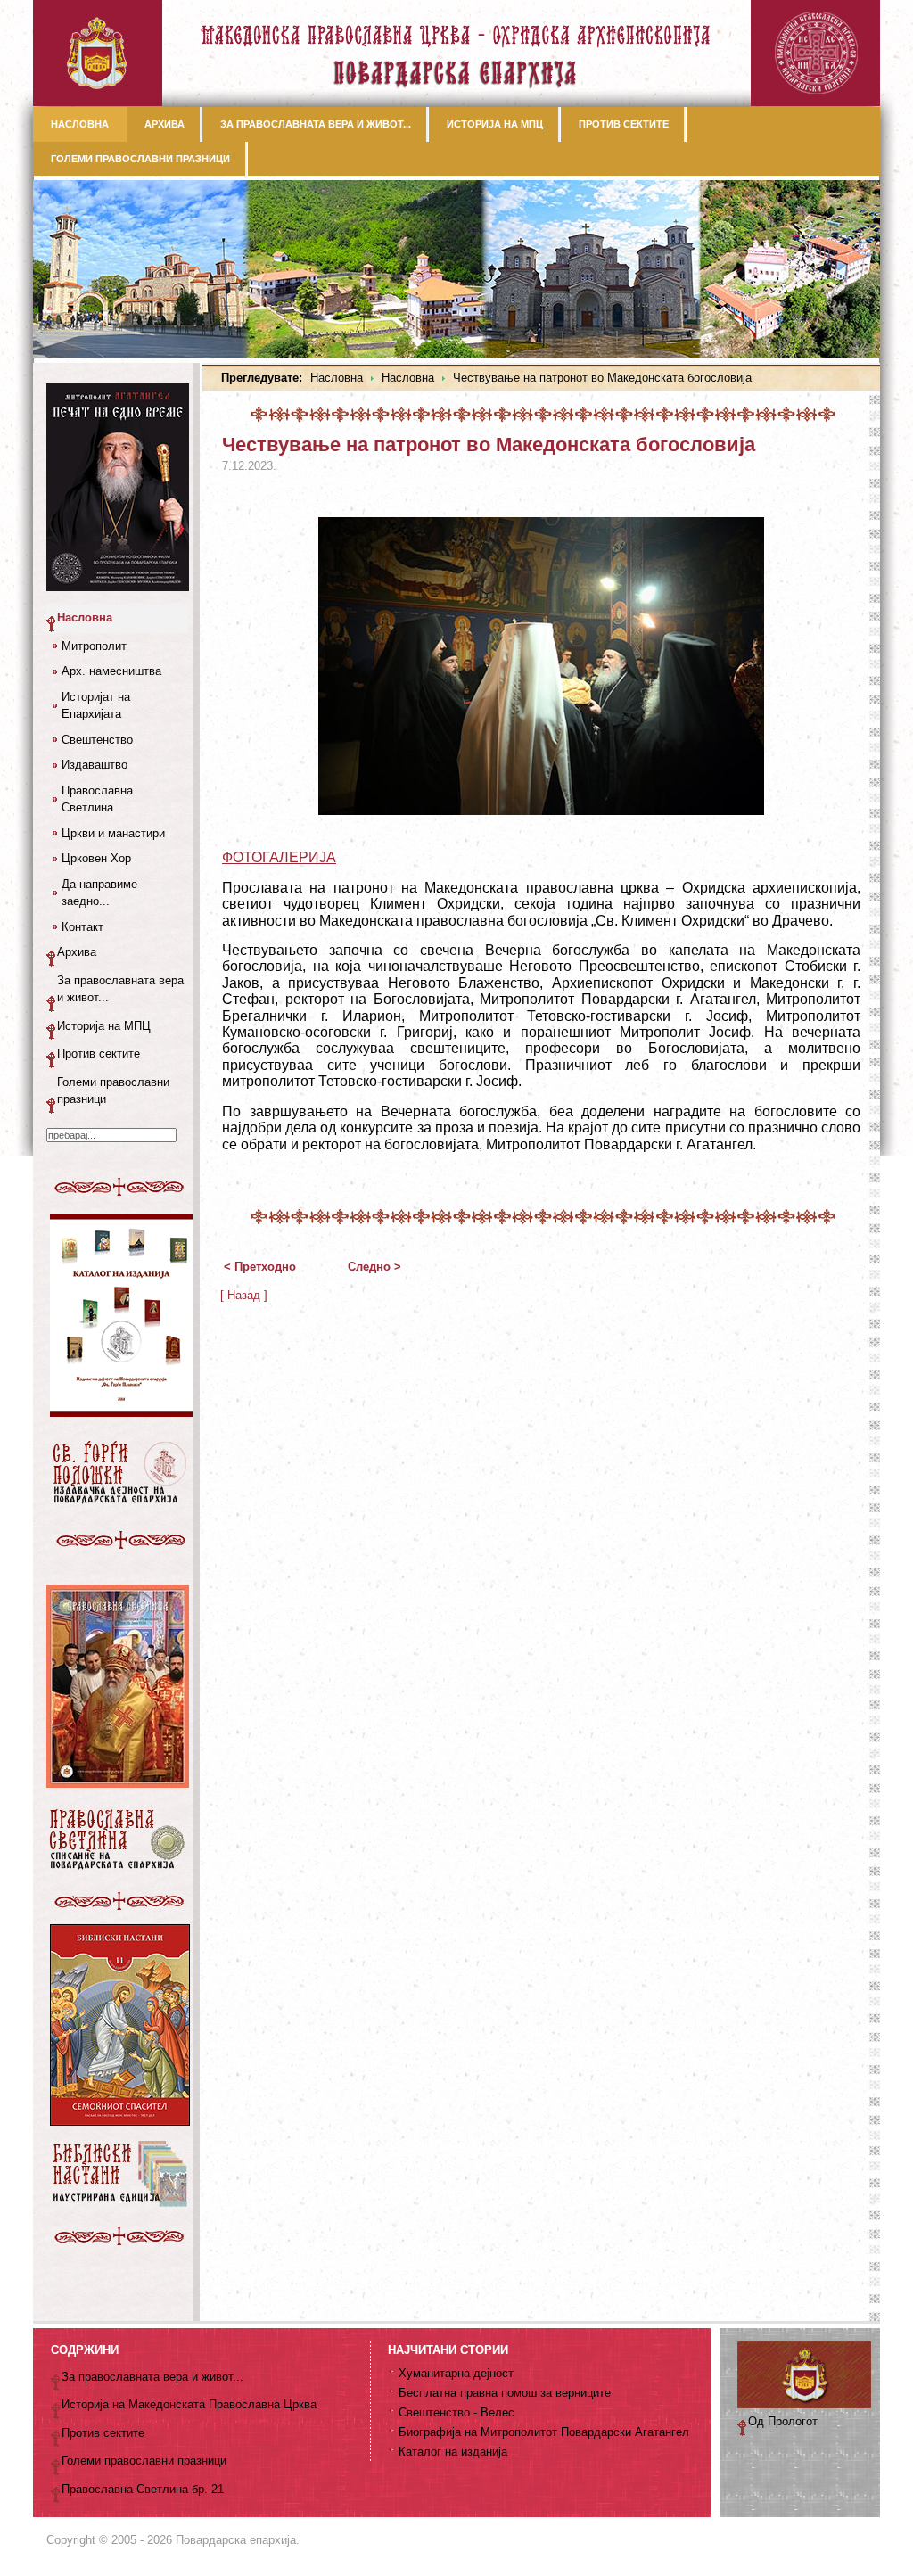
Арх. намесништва (111, 671)
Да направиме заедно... (99, 893)
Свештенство (97, 740)
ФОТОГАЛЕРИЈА (279, 857)
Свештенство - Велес (456, 2412)
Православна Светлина (97, 799)
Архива (77, 952)
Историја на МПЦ (104, 1026)
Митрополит (94, 646)
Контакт (82, 927)
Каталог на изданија (453, 2452)
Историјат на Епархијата (96, 706)
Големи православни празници (113, 1091)
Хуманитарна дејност (456, 2373)
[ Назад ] (244, 1295)
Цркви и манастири (113, 833)
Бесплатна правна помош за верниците (505, 2393)
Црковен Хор (96, 858)
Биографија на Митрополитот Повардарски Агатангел (544, 2432)
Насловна (337, 378)
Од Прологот (783, 2421)
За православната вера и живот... (120, 989)
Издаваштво (95, 765)
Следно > (374, 1267)
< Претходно (260, 1267)
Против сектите (99, 1053)
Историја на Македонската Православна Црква (189, 2404)
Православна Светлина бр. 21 (143, 2489)
